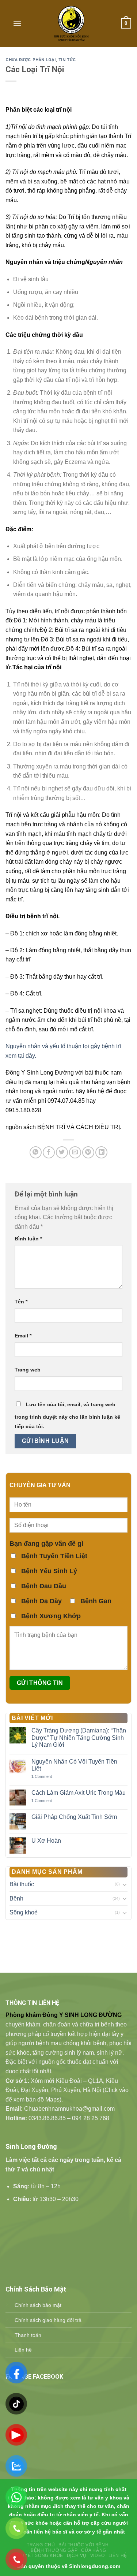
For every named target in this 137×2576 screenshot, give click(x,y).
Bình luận (28, 1239)
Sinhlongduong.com (95, 2566)
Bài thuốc (22, 1884)
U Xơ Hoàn (46, 1841)
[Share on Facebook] (49, 1152)
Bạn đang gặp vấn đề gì (46, 1544)
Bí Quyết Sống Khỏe (37, 2555)
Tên (21, 1302)
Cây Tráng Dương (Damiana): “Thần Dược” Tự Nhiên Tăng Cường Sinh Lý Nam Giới (79, 1737)
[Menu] (17, 23)
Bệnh (16, 1899)
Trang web (28, 1370)
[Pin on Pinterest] (88, 1152)
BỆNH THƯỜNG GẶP (54, 2550)
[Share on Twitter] (62, 1152)
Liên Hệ (118, 2555)
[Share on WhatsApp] (36, 1152)
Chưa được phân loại (31, 60)
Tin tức (67, 60)
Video (98, 2555)
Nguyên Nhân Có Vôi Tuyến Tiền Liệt (74, 1765)
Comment (42, 1776)
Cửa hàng (94, 2550)
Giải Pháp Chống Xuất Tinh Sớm (74, 1817)
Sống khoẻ (24, 1912)
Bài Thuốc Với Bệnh (83, 2545)
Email (23, 1336)
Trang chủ (41, 2545)
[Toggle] (125, 1884)
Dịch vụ (77, 2555)
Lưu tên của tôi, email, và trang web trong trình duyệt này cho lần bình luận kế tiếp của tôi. (67, 1415)
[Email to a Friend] (75, 1152)
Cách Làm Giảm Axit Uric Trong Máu (79, 1793)
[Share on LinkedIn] (101, 1152)
